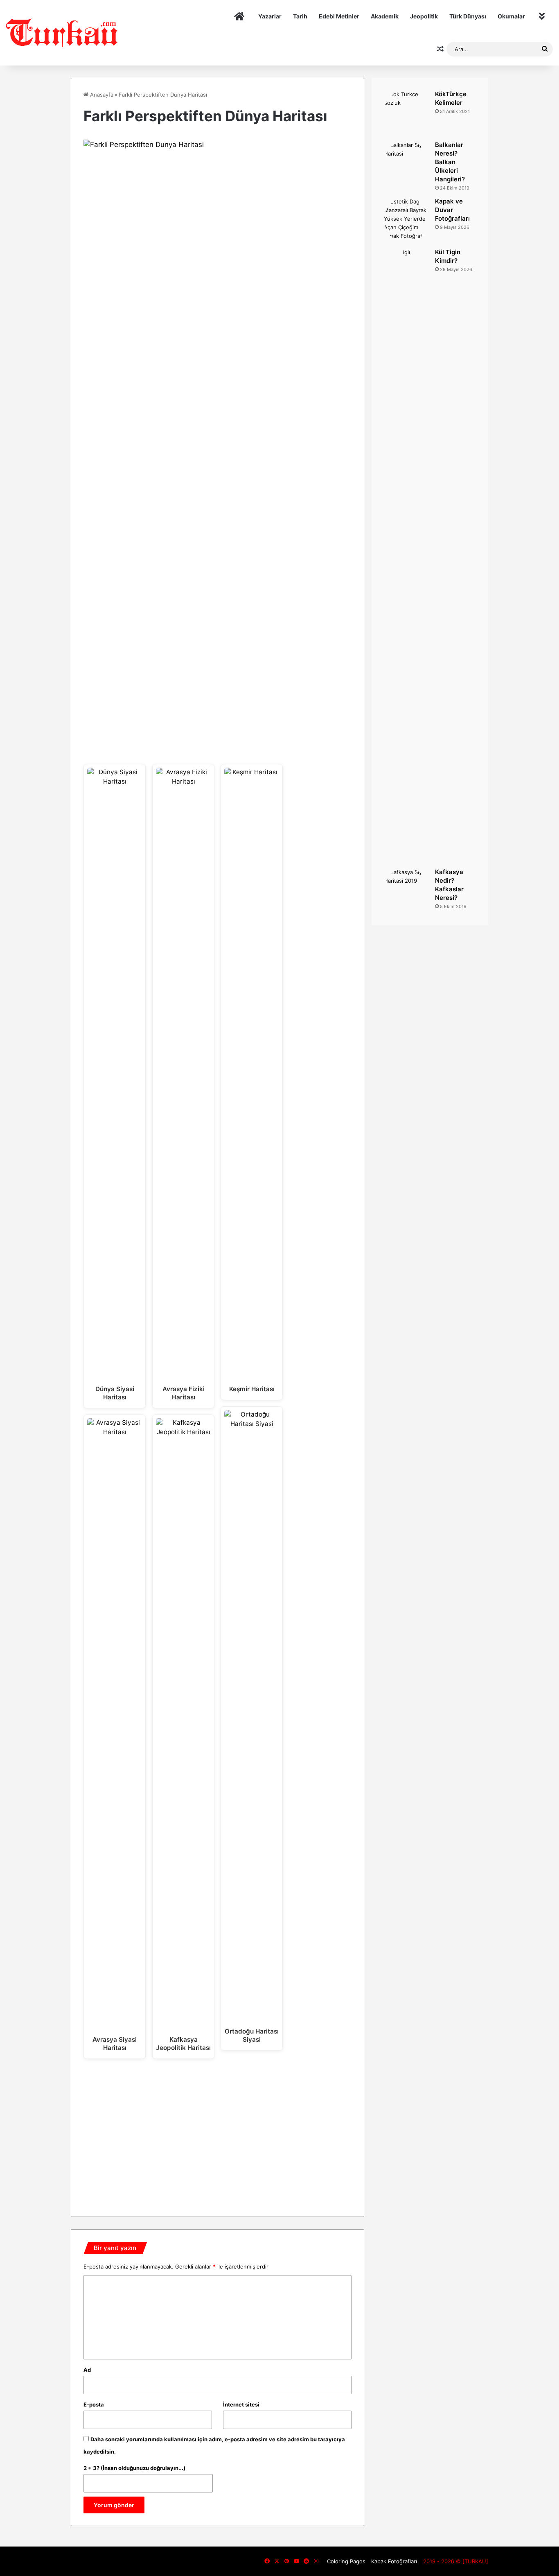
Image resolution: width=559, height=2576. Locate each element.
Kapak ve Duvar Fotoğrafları (452, 210)
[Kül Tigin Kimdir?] (406, 555)
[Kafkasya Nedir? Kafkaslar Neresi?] (406, 890)
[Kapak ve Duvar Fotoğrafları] (406, 220)
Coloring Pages (346, 2561)
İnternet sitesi (241, 2404)
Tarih (300, 16)
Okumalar (511, 16)
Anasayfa (101, 95)
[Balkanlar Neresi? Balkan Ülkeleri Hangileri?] (406, 163)
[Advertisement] (218, 2135)
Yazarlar (270, 16)
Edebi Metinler (339, 16)
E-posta (94, 2404)
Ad (87, 2370)
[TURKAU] (62, 33)
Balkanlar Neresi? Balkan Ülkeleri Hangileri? (450, 162)
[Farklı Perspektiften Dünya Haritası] (218, 145)
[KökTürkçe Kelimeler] (406, 113)
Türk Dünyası (468, 16)
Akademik (385, 16)
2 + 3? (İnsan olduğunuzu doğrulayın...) (134, 2468)
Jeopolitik (424, 16)
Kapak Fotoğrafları (394, 2561)
